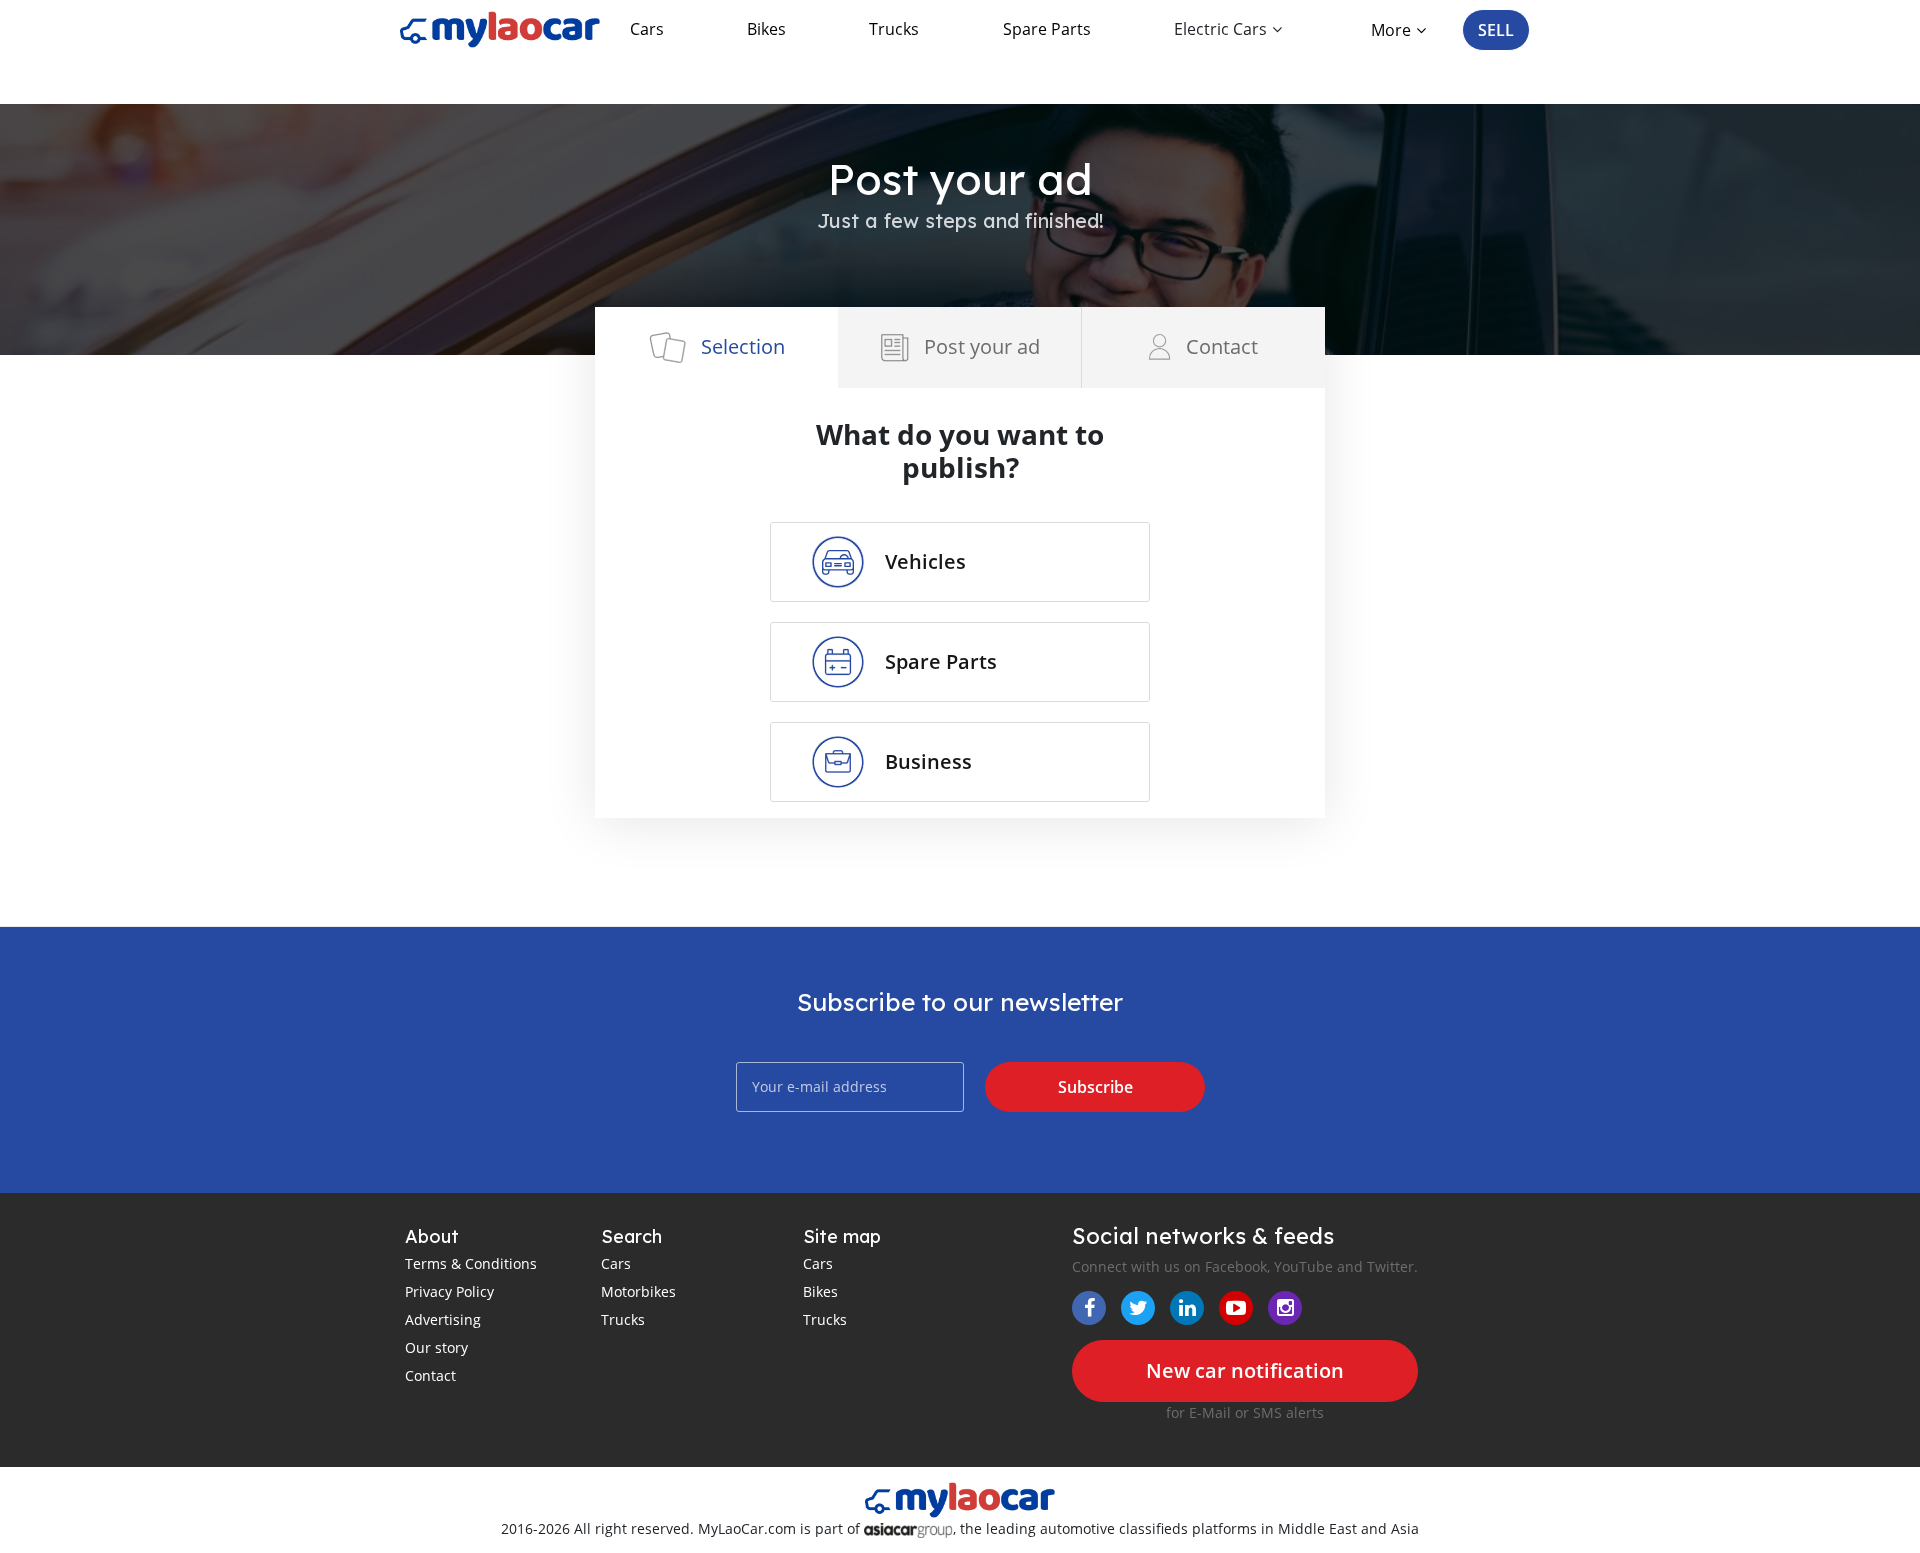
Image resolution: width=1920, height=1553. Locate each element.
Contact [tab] (1222, 346)
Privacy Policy (449, 1291)
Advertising (443, 1319)
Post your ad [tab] (982, 346)
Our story (436, 1347)
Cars (647, 29)
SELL (1496, 30)
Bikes (766, 29)
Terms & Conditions (471, 1263)
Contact (430, 1375)
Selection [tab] (743, 346)
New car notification (1245, 1370)
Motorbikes (638, 1291)
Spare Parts (1047, 29)
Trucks (894, 29)
